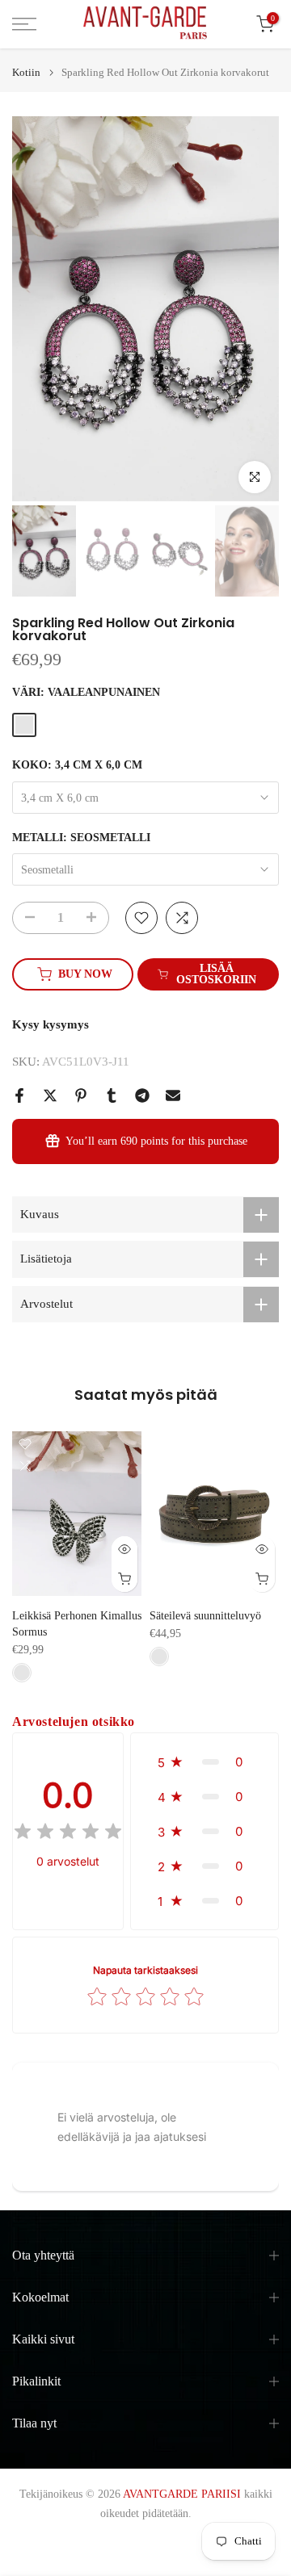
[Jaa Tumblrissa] (112, 1095)
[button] (205, 1762)
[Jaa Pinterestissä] (81, 1095)
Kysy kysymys (51, 1024)
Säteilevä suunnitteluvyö (205, 1617)
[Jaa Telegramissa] (142, 1095)
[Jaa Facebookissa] (19, 1095)
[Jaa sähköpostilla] (173, 1095)
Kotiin (26, 72)
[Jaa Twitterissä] (50, 1095)
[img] (68, 1834)
